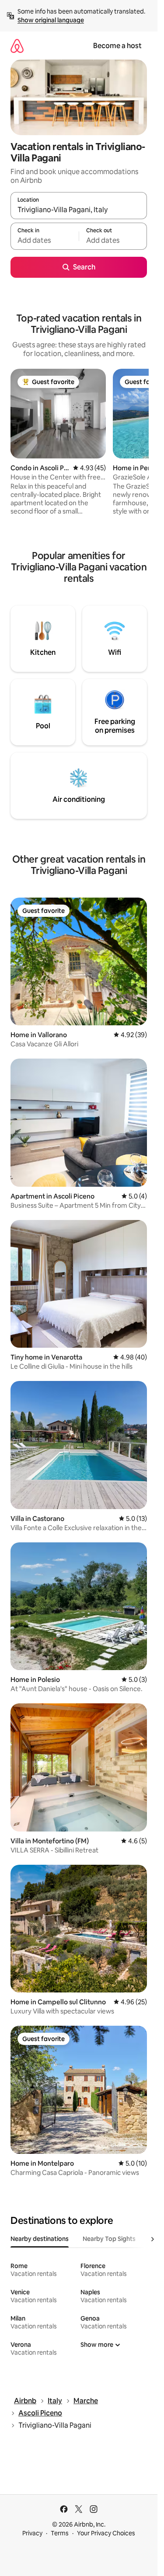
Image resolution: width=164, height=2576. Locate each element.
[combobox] (79, 210)
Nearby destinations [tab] (40, 2239)
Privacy (32, 2533)
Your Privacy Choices (106, 2533)
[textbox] (45, 240)
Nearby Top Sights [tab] (109, 2239)
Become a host (117, 46)
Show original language (51, 20)
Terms (60, 2533)
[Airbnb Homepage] (17, 46)
